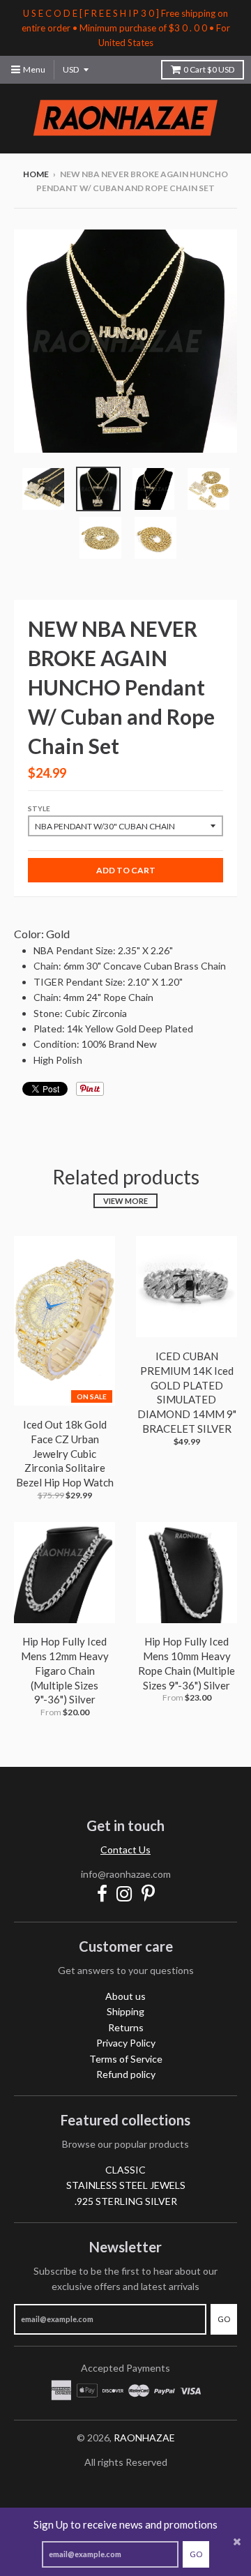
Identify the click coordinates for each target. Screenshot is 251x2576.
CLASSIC (125, 2170)
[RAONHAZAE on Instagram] (124, 1893)
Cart (209, 69)
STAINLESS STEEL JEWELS (126, 2185)
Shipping (125, 2011)
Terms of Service (126, 2059)
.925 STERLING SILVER (126, 2201)
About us (125, 1996)
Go (196, 2554)
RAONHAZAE (144, 2438)
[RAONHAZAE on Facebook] (102, 1893)
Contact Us (125, 1850)
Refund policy (126, 2074)
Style (39, 808)
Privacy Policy (126, 2043)
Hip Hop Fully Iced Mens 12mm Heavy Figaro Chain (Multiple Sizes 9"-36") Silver (65, 1670)
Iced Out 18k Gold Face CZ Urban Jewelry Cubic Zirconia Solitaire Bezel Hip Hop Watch (65, 1453)
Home (36, 174)
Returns (126, 2027)
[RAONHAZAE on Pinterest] (148, 1893)
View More (125, 1201)
